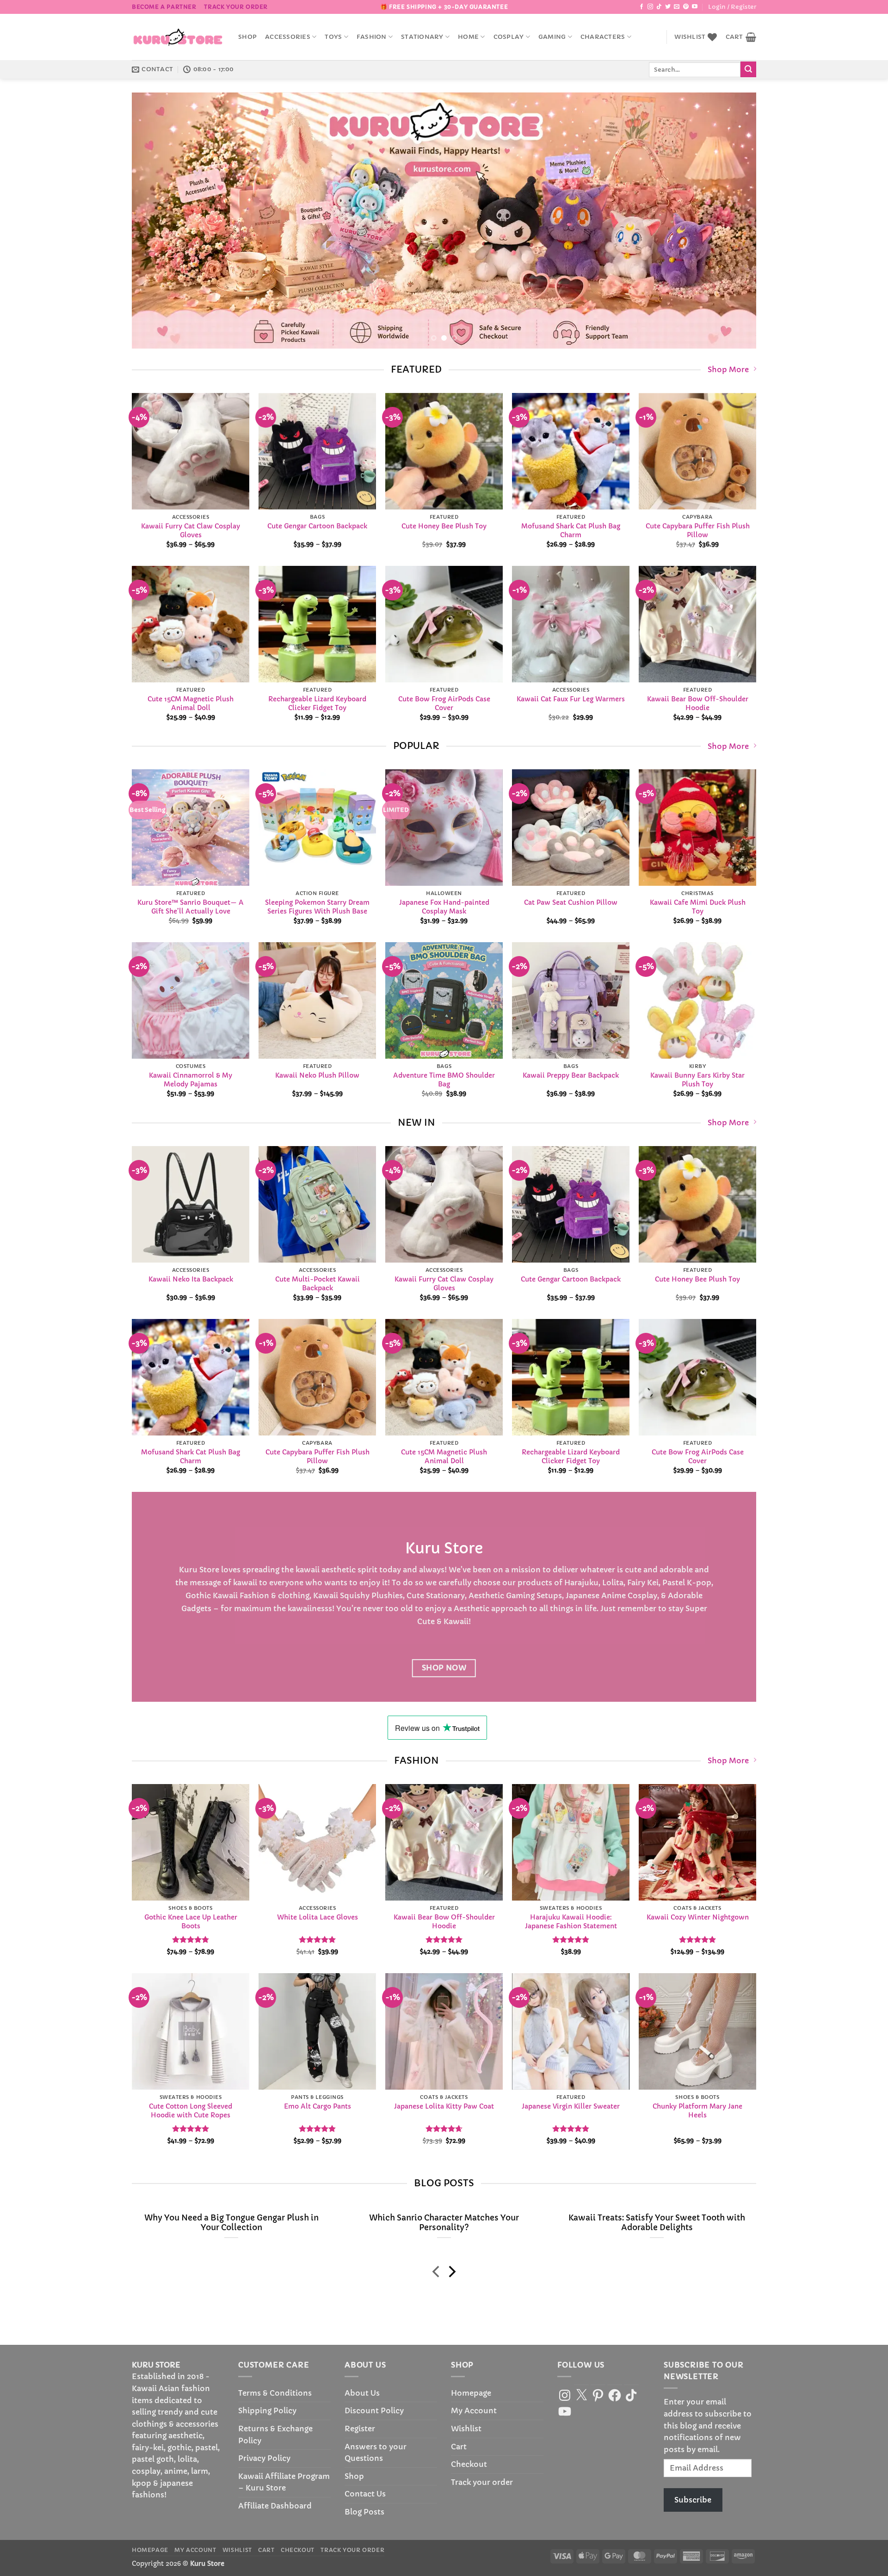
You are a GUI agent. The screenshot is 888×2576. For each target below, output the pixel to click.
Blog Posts (364, 2512)
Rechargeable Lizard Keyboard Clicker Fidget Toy (317, 703)
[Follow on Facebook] (641, 7)
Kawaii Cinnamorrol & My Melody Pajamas (191, 1080)
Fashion (372, 37)
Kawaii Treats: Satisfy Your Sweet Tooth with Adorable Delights (657, 2223)
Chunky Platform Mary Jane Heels (697, 2111)
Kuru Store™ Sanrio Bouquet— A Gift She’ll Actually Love (191, 907)
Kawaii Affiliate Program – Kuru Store (284, 2482)
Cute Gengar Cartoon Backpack (317, 526)
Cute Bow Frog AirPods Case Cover (444, 703)
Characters (603, 37)
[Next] (732, 221)
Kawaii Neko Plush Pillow (317, 1076)
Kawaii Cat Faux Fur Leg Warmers (571, 699)
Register (360, 2429)
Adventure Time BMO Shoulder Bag (444, 1080)
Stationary (422, 37)
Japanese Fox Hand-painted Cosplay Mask (444, 907)
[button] (732, 7)
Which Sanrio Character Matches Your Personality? (444, 2223)
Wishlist (466, 2429)
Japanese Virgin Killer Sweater (571, 2107)
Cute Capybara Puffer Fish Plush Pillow (698, 531)
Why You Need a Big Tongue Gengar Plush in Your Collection (231, 2223)
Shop (247, 37)
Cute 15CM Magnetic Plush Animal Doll (191, 703)
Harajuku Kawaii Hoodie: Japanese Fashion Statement (571, 1922)
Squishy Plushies (371, 1595)
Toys (333, 37)
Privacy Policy (264, 2458)
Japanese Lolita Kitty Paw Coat (444, 2107)
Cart (459, 2447)
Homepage (471, 2393)
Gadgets (196, 1608)
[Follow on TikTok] (659, 7)
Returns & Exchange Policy (275, 2435)
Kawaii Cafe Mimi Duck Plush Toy (698, 907)
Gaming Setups (534, 1595)
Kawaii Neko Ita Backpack (191, 1279)
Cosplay (509, 37)
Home (468, 37)
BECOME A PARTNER (164, 7)
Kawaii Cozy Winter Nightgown (698, 1917)
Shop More (728, 369)
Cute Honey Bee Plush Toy (444, 526)
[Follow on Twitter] (668, 7)
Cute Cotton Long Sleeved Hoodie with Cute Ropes (191, 2111)
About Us (362, 2393)
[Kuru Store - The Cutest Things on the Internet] (178, 37)
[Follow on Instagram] (650, 7)
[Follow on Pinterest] (686, 7)
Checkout (469, 2464)
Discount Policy (374, 2410)
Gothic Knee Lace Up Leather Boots (191, 1922)
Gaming (552, 37)
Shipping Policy (267, 2410)
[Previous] (156, 221)
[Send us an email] (677, 7)
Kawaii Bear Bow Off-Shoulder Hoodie (698, 703)
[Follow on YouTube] (695, 7)
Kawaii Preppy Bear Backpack (571, 1076)
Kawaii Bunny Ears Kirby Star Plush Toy (697, 1080)
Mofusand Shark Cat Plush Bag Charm (571, 531)
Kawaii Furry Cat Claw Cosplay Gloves (191, 531)
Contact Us (365, 2494)
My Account (474, 2410)
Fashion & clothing (274, 1595)
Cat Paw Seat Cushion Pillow (571, 903)
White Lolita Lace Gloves (318, 1917)
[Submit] (748, 69)
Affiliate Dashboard (275, 2506)
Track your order (236, 7)
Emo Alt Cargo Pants (318, 2107)
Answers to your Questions (376, 2453)
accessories (288, 37)
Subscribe (693, 2500)
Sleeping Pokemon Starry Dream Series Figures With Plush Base (317, 907)
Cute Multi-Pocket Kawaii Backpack (318, 1284)
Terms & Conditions (275, 2393)
